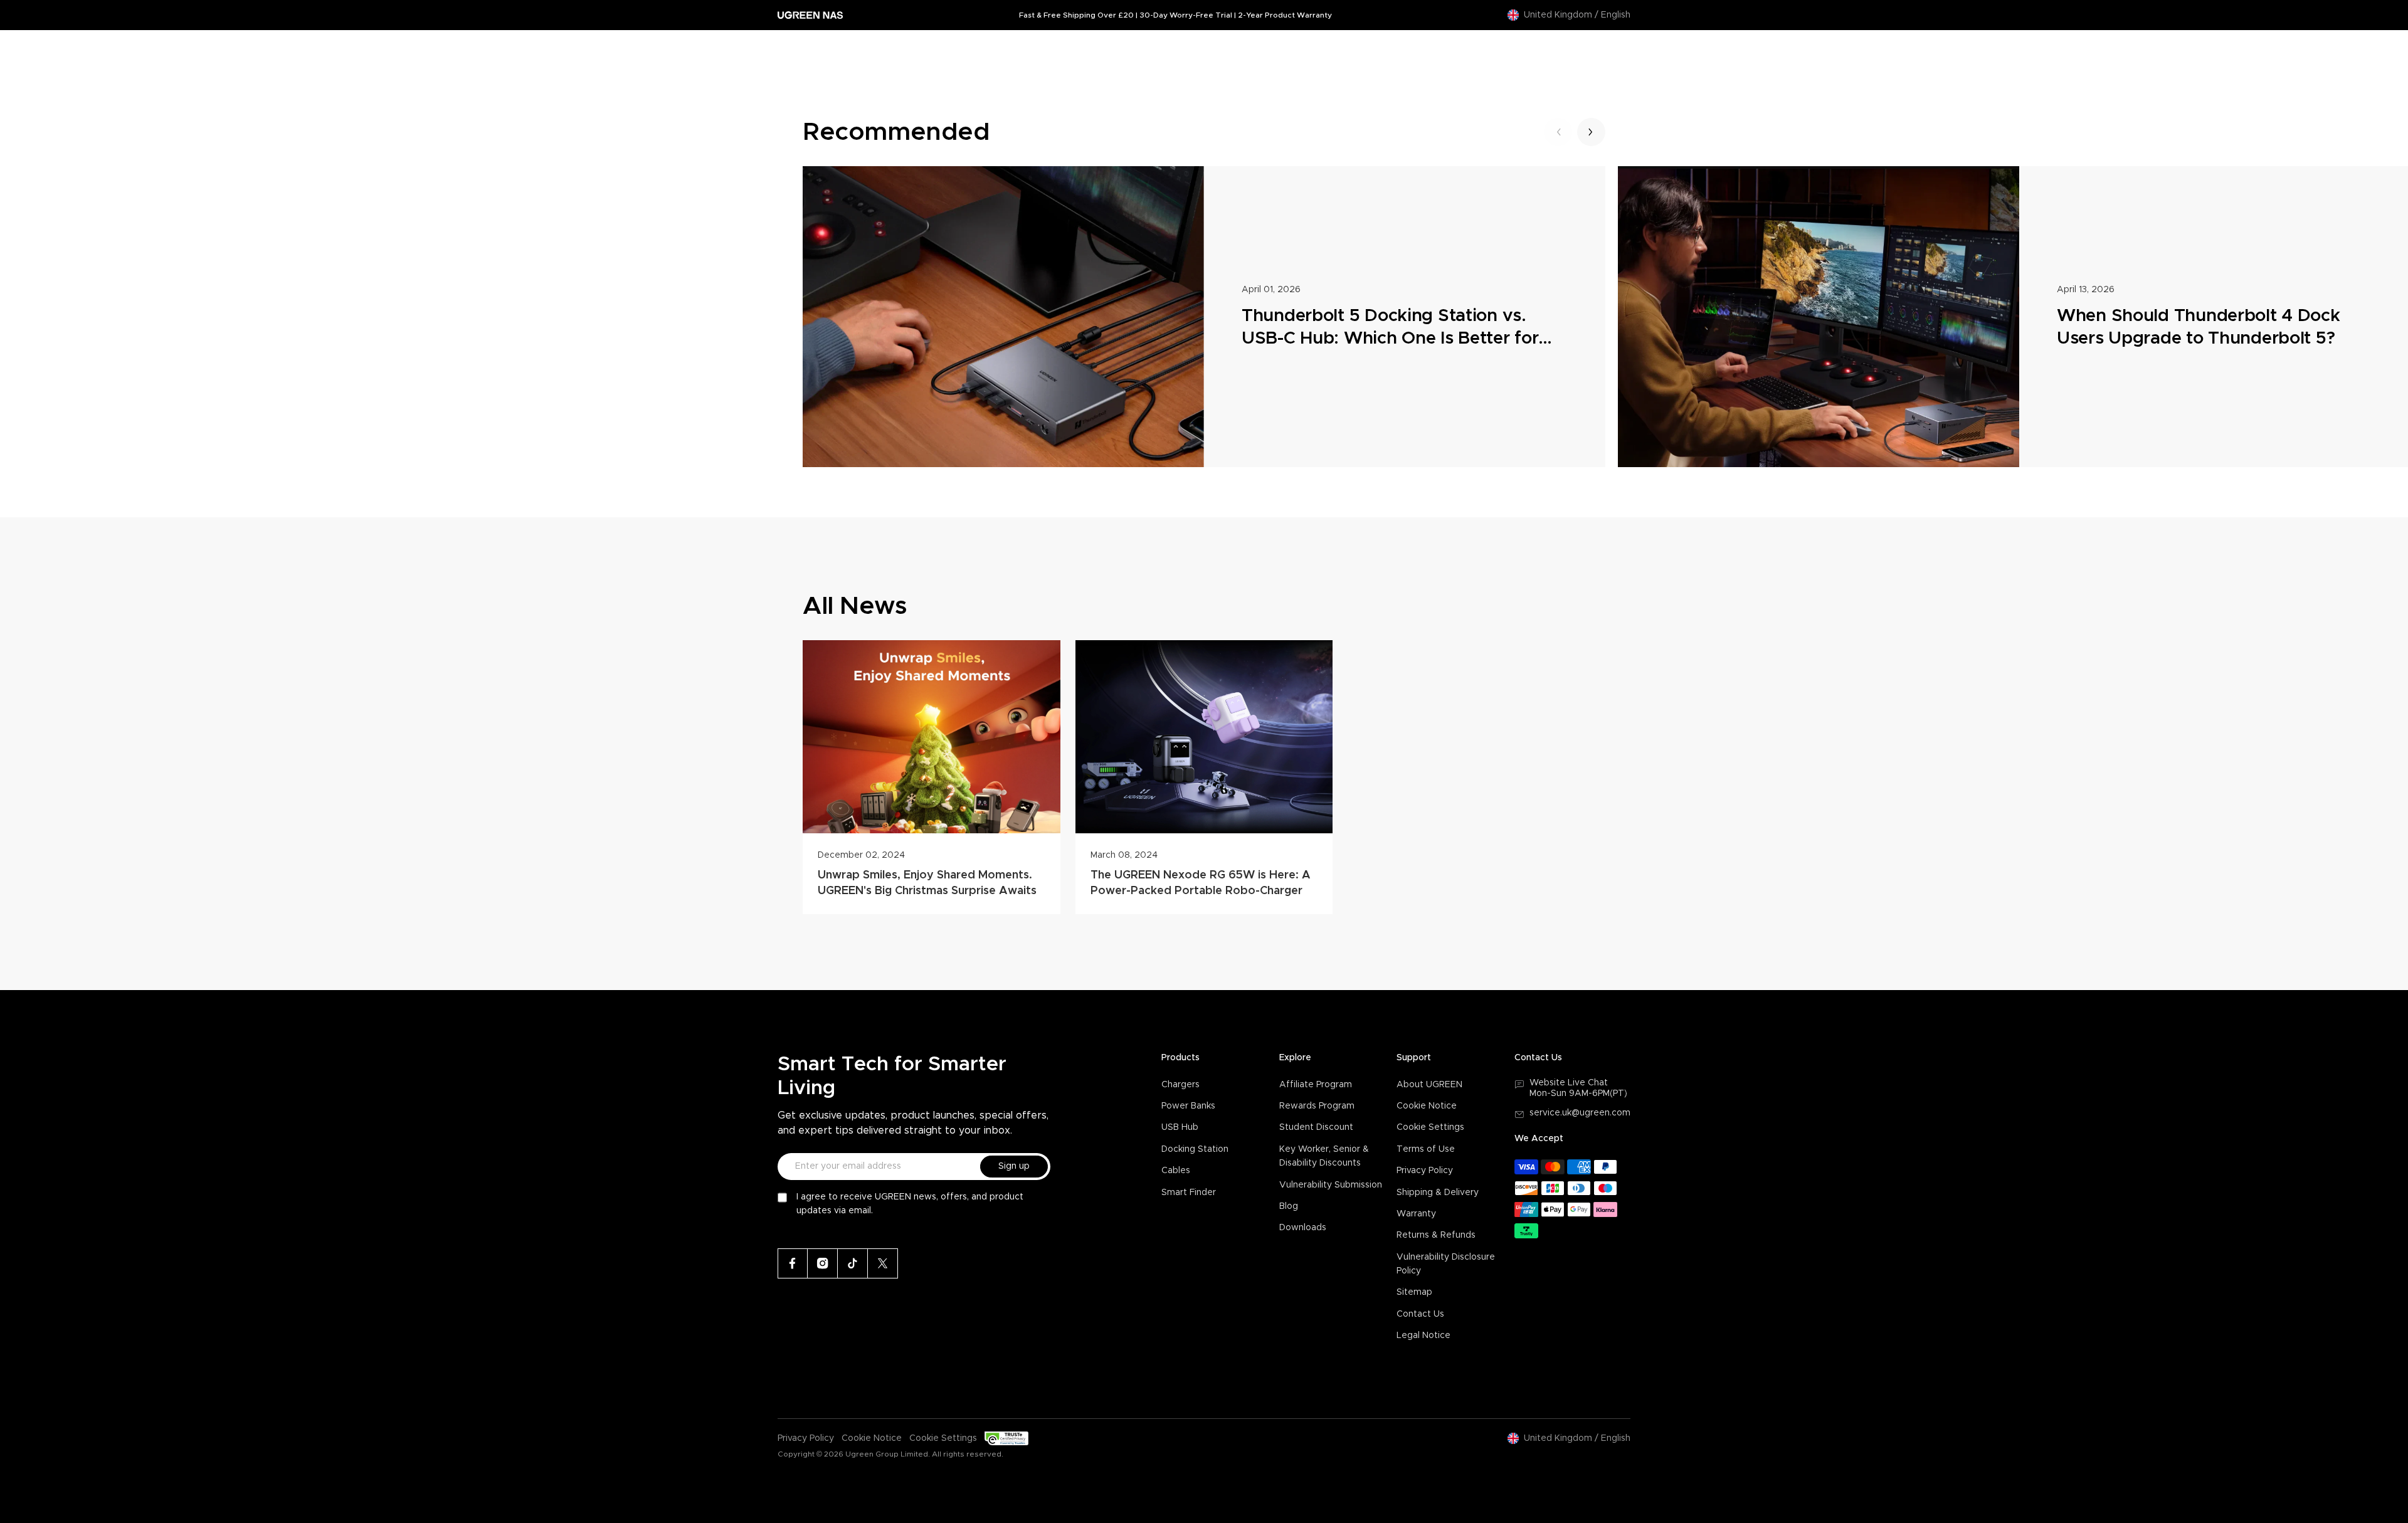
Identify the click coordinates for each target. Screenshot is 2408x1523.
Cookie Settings (1430, 1127)
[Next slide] (1591, 132)
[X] (883, 1263)
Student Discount (1316, 1127)
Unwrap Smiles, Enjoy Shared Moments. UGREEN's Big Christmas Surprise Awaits (927, 883)
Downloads (1303, 1228)
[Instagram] (823, 1263)
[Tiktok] (853, 1263)
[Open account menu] (1595, 49)
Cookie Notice (1427, 1106)
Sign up (1014, 1166)
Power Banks (1188, 1106)
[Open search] (1570, 49)
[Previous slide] (1558, 132)
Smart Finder (1189, 1193)
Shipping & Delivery (1438, 1193)
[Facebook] (793, 1263)
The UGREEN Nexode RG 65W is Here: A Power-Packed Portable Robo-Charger (1201, 883)
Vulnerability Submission (1331, 1185)
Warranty (1416, 1214)
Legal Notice (1423, 1336)
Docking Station (1195, 1149)
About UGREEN (1429, 1085)
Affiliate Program (1316, 1085)
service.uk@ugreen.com (1580, 1113)
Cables (1176, 1171)
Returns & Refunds (1436, 1235)
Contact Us (1420, 1314)
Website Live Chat (1569, 1083)
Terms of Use (1426, 1149)
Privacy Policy (1425, 1171)
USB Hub (1180, 1127)
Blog (1289, 1206)
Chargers (1180, 1085)
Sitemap (1414, 1292)
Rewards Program (1317, 1106)
